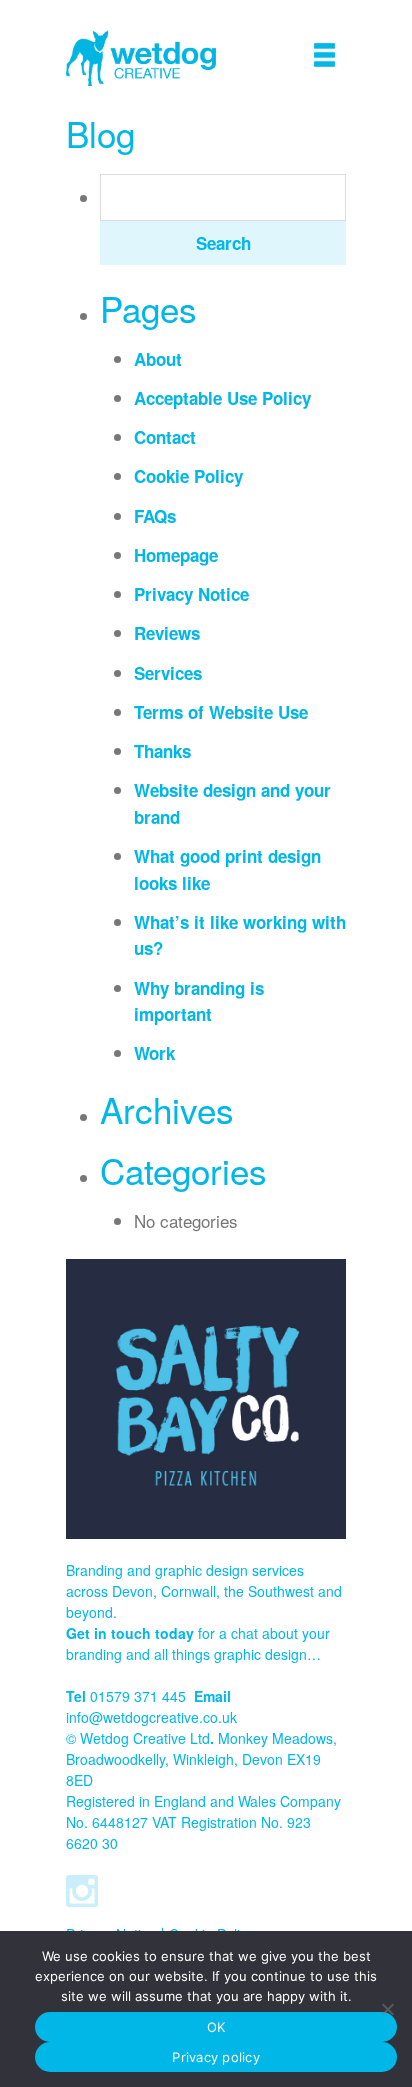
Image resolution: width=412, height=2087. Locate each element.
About (158, 359)
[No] (387, 2009)
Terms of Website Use (221, 712)
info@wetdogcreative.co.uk (151, 1717)
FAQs (155, 516)
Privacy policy (216, 2057)
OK (216, 2027)
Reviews (167, 633)
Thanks (162, 751)
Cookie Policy (188, 476)
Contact (165, 437)
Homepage (176, 555)
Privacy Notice (191, 594)
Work (154, 1053)
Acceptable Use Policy (222, 398)
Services (168, 673)
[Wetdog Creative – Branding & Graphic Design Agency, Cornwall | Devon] (141, 58)
